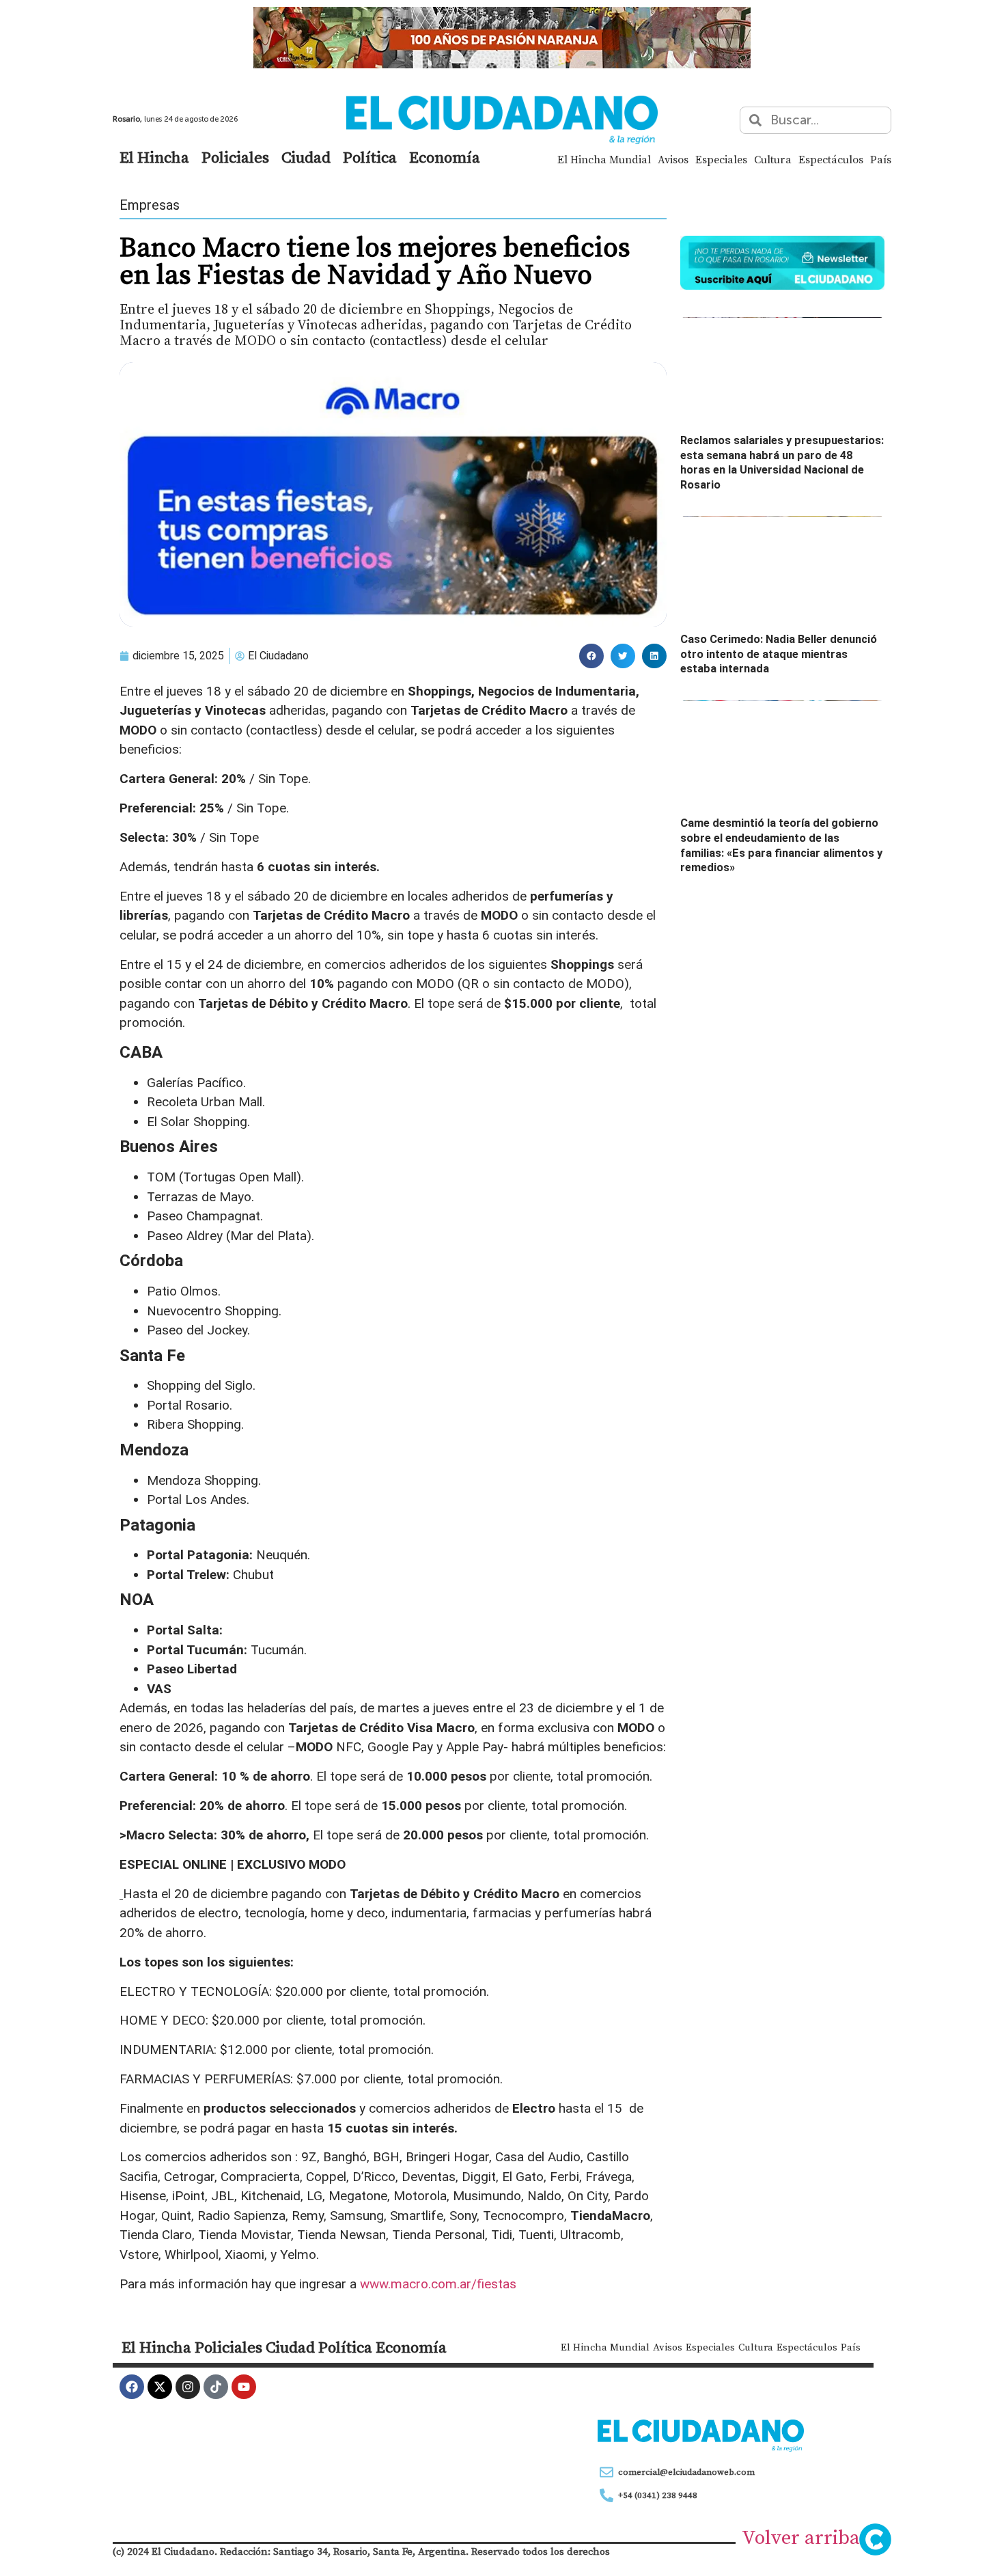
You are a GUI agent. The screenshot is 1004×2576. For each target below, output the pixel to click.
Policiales (235, 157)
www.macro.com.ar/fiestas (438, 2284)
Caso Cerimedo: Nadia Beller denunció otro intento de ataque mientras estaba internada (779, 654)
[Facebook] (132, 2387)
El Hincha (154, 157)
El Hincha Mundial (604, 159)
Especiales (721, 159)
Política (370, 157)
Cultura (773, 159)
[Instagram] (188, 2387)
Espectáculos (831, 159)
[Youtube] (244, 2387)
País (881, 159)
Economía (445, 157)
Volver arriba (801, 2537)
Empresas (150, 205)
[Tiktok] (216, 2387)
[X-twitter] (160, 2387)
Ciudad (306, 157)
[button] (591, 656)
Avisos (673, 159)
